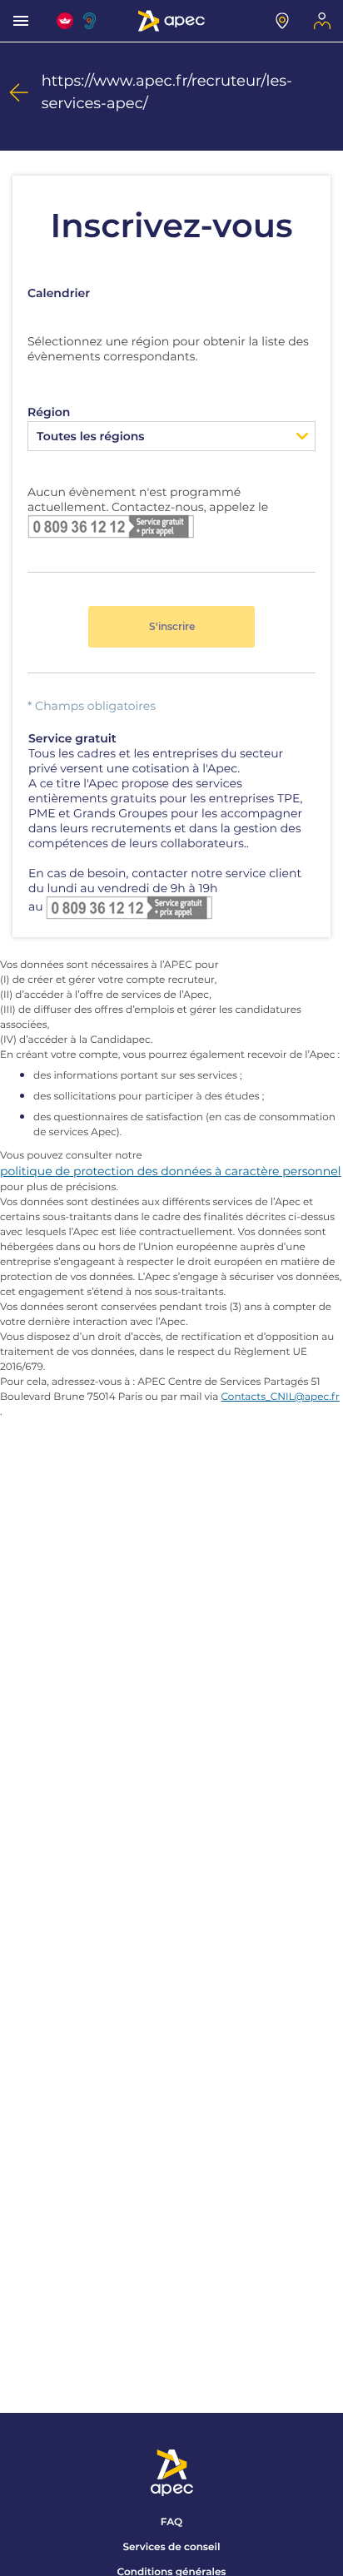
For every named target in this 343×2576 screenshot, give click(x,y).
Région (49, 412)
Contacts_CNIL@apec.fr (281, 1397)
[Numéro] (111, 525)
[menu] (21, 21)
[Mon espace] (322, 21)
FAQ (171, 2522)
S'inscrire (172, 626)
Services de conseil (172, 2547)
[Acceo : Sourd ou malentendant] (92, 21)
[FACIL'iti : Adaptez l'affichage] (65, 21)
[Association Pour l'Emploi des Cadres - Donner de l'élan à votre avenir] (171, 21)
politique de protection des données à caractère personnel (171, 1171)
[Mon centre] (282, 21)
